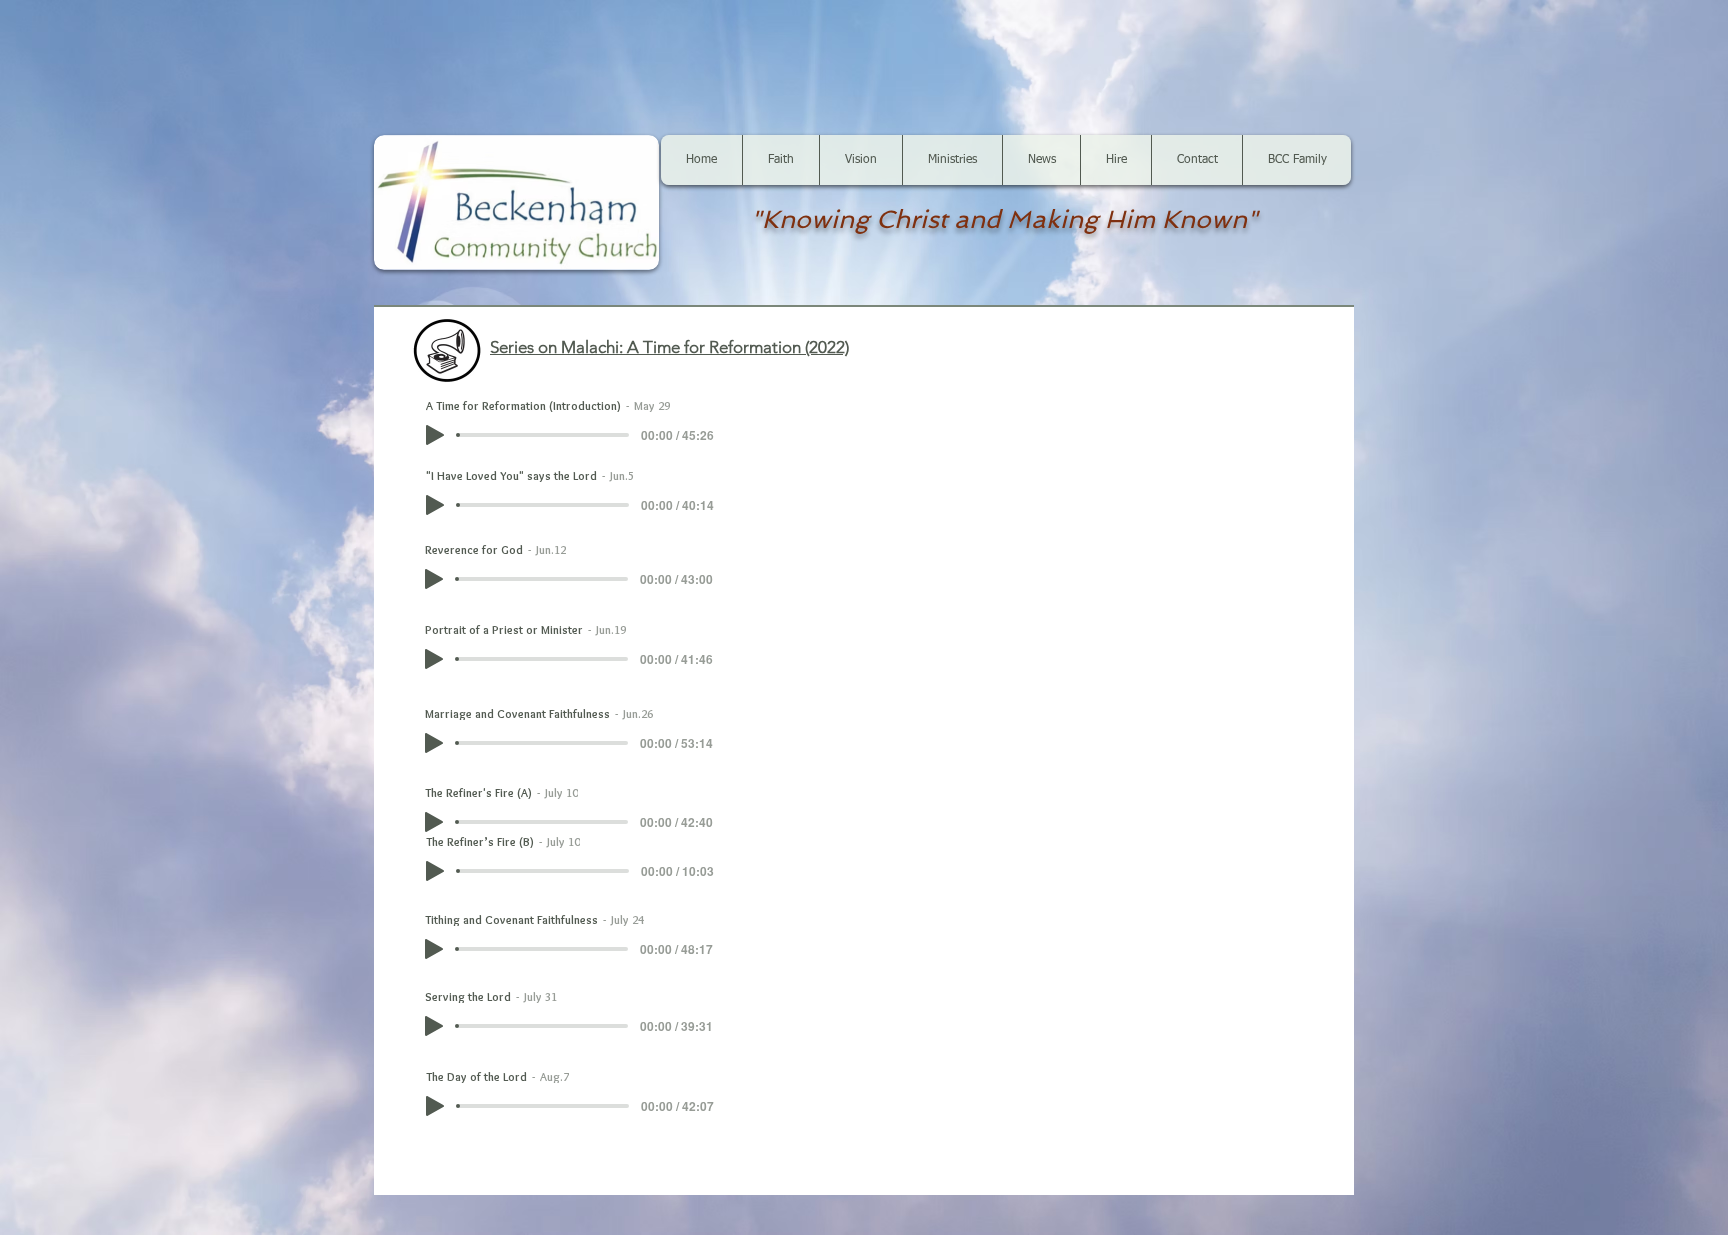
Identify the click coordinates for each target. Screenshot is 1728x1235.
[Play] (435, 435)
